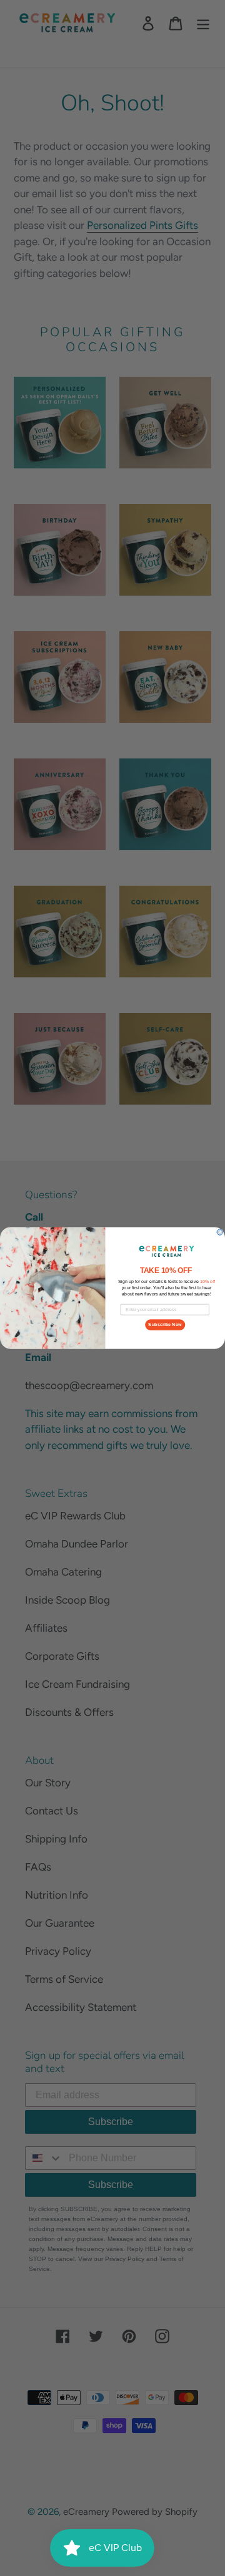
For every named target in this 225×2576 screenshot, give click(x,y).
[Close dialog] (220, 1232)
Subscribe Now (165, 1325)
